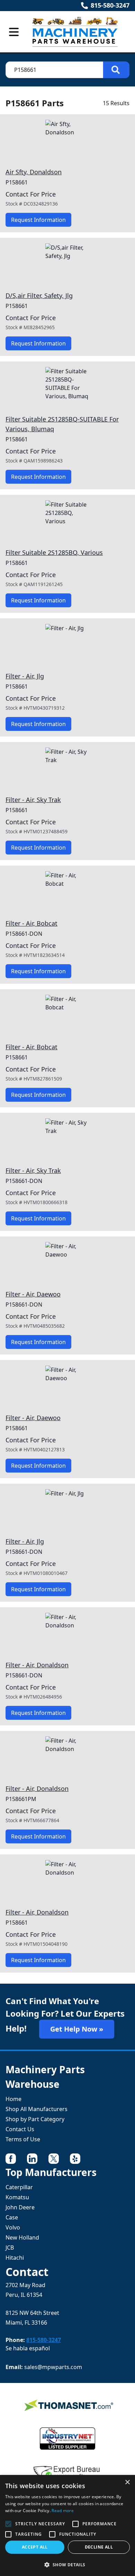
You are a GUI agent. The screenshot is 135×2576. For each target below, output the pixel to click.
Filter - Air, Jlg (25, 676)
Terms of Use (23, 2139)
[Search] (116, 70)
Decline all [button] (99, 2547)
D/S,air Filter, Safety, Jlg (39, 295)
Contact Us (20, 2129)
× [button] (127, 2482)
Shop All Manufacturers (37, 2109)
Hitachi (15, 2258)
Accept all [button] (35, 2547)
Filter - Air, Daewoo (33, 1294)
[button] (67, 2565)
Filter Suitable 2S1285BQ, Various (54, 552)
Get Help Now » (77, 2029)
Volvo (13, 2227)
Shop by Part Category (35, 2119)
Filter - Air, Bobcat (31, 923)
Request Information (38, 220)
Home (13, 2099)
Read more (63, 2511)
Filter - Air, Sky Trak (33, 800)
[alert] (67, 2525)
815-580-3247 (110, 5)
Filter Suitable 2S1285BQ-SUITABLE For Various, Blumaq (62, 424)
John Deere (20, 2207)
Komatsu (17, 2197)
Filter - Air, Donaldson (37, 1665)
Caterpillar (19, 2187)
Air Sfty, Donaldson (34, 172)
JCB (10, 2248)
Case (12, 2217)
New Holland (22, 2237)
